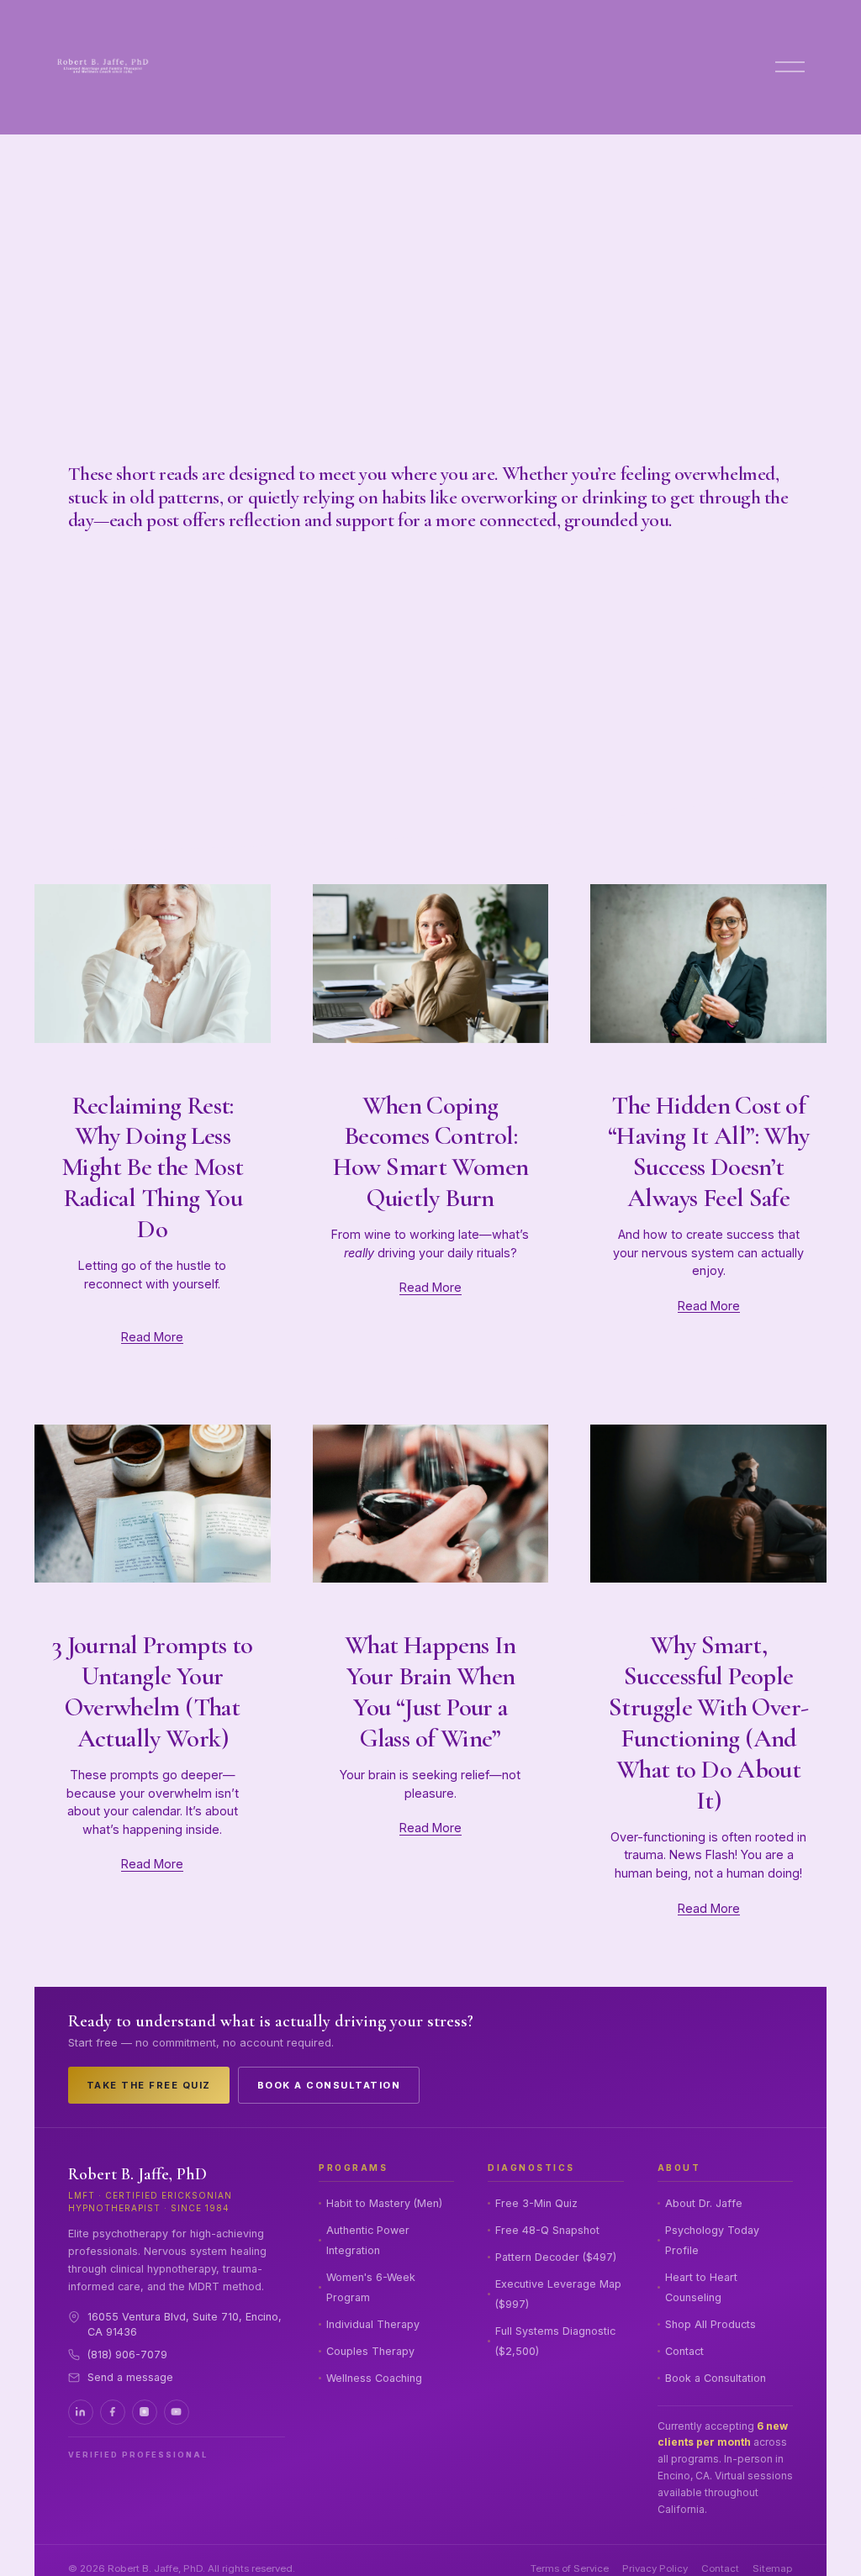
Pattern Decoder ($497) (556, 2257)
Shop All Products (710, 2324)
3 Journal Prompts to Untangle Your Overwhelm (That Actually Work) (153, 1692)
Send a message (130, 2377)
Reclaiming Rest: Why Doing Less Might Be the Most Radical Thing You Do (153, 1168)
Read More (152, 1337)
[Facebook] (113, 2412)
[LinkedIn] (81, 2412)
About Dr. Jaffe (704, 2203)
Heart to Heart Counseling (701, 2287)
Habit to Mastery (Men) (384, 2203)
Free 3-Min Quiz (536, 2203)
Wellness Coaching (374, 2378)
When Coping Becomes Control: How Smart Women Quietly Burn (431, 1152)
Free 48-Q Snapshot (547, 2230)
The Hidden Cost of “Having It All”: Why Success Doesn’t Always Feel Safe (709, 1152)
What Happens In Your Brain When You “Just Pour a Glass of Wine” (430, 1692)
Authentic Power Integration (368, 2240)
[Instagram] (145, 2412)
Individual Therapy (373, 2324)
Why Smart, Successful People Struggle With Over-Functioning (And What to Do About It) (708, 1723)
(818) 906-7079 (127, 2355)
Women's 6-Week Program (371, 2287)
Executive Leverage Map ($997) (558, 2294)
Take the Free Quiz (149, 2085)
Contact (684, 2351)
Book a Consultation (329, 2085)
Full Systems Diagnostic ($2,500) (555, 2341)
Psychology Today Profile (712, 2240)
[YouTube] (177, 2412)
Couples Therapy (370, 2351)
